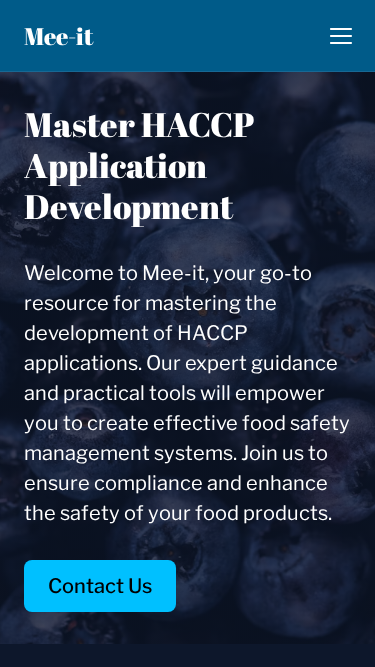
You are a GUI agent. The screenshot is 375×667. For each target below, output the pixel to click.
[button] (341, 36)
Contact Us (100, 586)
